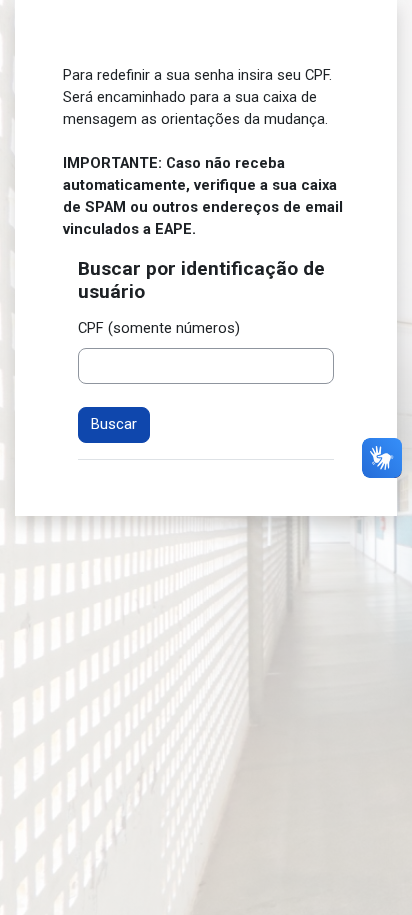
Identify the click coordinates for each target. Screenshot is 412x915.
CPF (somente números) (159, 328)
